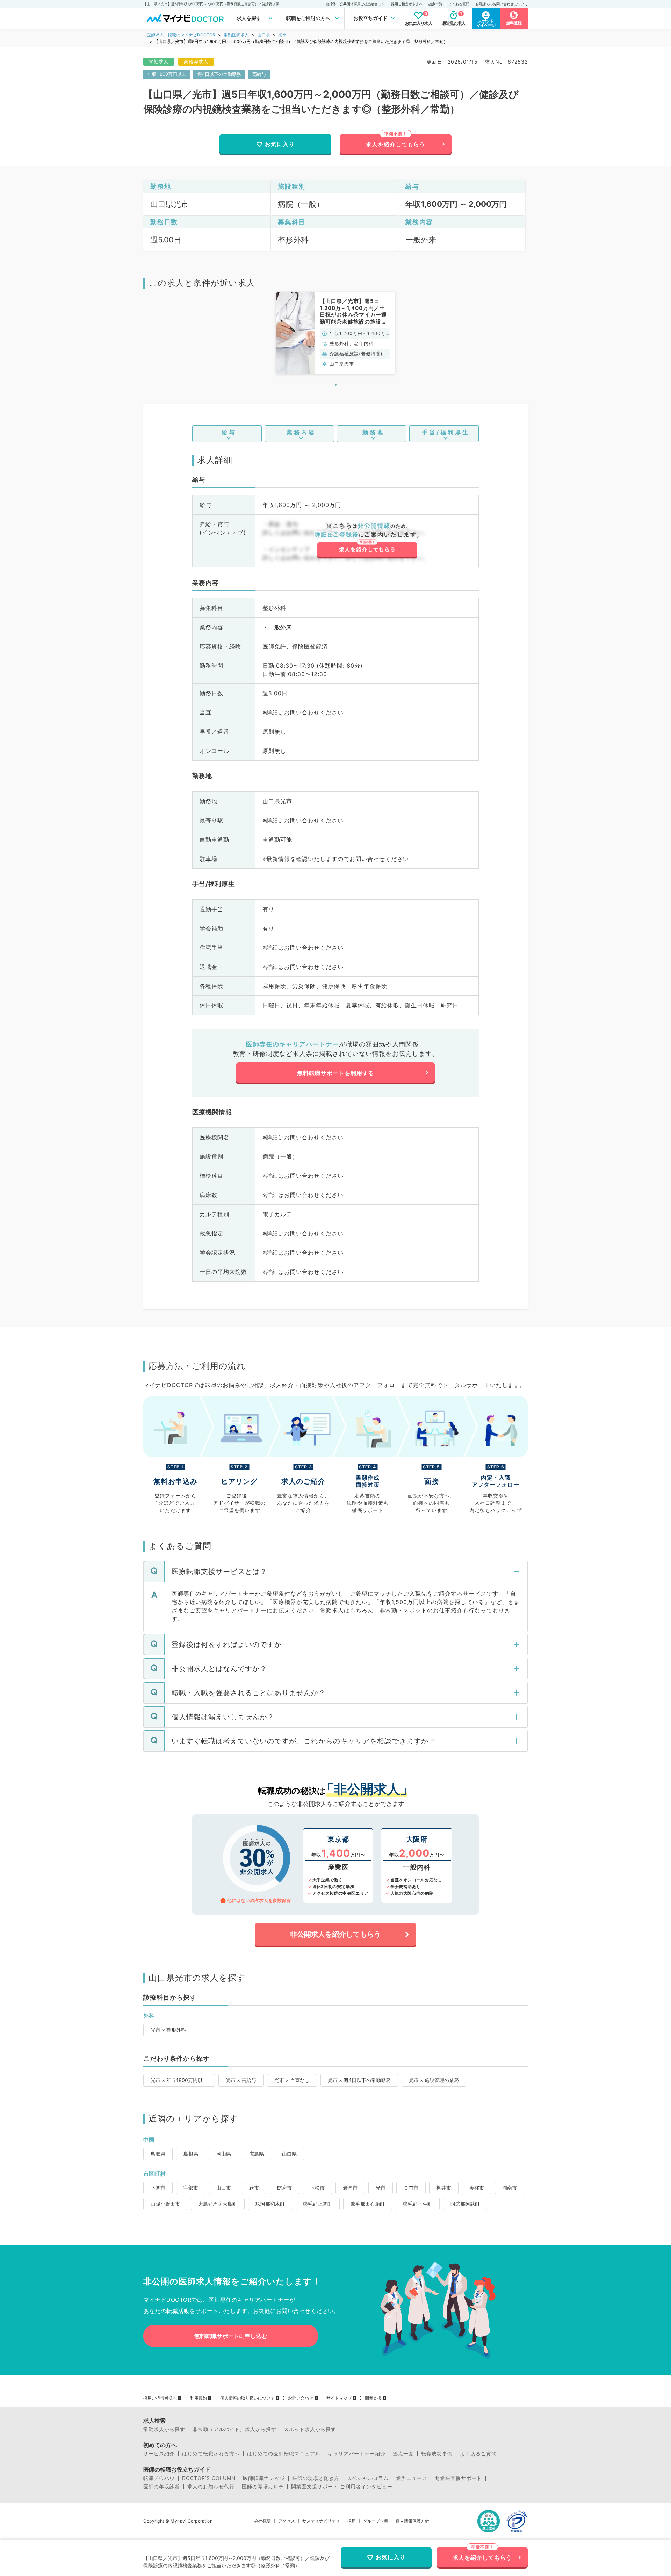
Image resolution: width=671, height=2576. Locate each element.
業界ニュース (412, 2478)
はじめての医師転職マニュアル (284, 2454)
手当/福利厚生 (446, 432)
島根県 (191, 2154)
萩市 (254, 2188)
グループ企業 (376, 2521)
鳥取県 (158, 2154)
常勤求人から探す (164, 2429)
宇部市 (191, 2188)
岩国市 (350, 2188)
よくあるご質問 (478, 2454)
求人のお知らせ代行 (211, 2487)
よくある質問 (459, 4)
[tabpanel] (335, 333)
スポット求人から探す (310, 2429)
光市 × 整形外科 (168, 2030)
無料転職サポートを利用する (336, 1073)
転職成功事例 (437, 2454)
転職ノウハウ (159, 2478)
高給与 (259, 74)
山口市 (224, 2188)
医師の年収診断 (162, 2487)
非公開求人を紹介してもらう (335, 1934)
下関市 (158, 2188)
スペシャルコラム (368, 2478)
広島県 (257, 2154)
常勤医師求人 (236, 35)
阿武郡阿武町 (465, 2204)
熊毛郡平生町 (418, 2204)
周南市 (510, 2188)
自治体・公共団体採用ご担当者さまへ (355, 4)
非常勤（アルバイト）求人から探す (235, 2429)
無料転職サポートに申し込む (231, 2336)
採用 (352, 2521)
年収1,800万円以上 (167, 74)
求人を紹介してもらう (396, 144)
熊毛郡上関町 (318, 2204)
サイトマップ (339, 2398)
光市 (282, 35)
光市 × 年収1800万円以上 (179, 2080)
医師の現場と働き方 (316, 2478)
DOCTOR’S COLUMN (209, 2478)
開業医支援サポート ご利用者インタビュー (342, 2487)
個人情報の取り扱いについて (247, 2398)
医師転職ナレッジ (264, 2478)
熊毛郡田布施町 (368, 2204)
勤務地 (373, 432)
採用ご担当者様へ (160, 2398)
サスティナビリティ (321, 2521)
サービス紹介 (159, 2454)
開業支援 (373, 2398)
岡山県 (224, 2154)
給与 (229, 432)
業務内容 (301, 432)
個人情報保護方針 (412, 2521)
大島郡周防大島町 (218, 2204)
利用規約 (199, 2398)
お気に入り (280, 144)
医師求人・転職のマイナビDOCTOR (181, 35)
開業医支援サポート (458, 2478)
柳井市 (444, 2188)
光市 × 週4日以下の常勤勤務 (359, 2080)
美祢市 (477, 2188)
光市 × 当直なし (292, 2080)
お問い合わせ (301, 2398)
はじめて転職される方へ (211, 2454)
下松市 (317, 2188)
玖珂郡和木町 (270, 2204)
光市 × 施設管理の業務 (434, 2080)
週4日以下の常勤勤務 (219, 74)
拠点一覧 (435, 4)
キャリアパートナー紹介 (357, 2454)
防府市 (284, 2188)
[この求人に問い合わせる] (367, 540)
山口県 (264, 35)
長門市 (411, 2188)
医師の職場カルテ (263, 2487)
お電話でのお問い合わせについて (502, 4)
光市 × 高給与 (241, 2080)
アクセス (287, 2521)
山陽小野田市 (165, 2204)
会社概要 (262, 2521)
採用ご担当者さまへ (407, 4)
